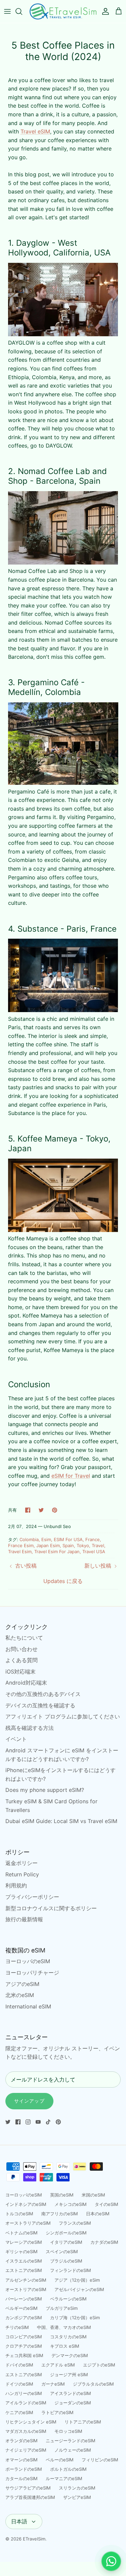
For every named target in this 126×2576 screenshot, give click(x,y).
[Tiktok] (48, 2122)
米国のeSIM (93, 2195)
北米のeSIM (20, 1995)
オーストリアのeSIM (26, 2289)
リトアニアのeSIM (83, 2422)
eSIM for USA (68, 1539)
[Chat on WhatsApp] (111, 2561)
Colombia (29, 1539)
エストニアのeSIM (24, 2270)
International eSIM (28, 2006)
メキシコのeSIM (71, 2204)
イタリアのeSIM (66, 2242)
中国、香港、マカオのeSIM (64, 2327)
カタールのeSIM (22, 2478)
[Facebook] (18, 2122)
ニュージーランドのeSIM (71, 2441)
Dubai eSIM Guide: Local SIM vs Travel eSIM (61, 1821)
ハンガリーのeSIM (24, 2393)
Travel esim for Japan (57, 1552)
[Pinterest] (58, 2122)
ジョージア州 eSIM (69, 2375)
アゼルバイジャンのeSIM (79, 2289)
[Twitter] (8, 2122)
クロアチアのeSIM (24, 2346)
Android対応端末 (26, 1683)
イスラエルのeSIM (24, 2261)
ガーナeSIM (53, 2384)
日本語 (19, 2521)
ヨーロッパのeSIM (28, 1961)
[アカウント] (104, 11)
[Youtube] (38, 2122)
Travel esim (20, 1552)
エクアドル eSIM (58, 2365)
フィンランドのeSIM (71, 2270)
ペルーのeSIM (60, 2460)
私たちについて (24, 1638)
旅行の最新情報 (24, 1919)
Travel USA (94, 1552)
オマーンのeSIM (22, 2460)
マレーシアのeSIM (24, 2242)
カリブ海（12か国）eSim (75, 2318)
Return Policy (22, 1874)
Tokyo (83, 1545)
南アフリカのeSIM (60, 2214)
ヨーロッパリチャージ (32, 1973)
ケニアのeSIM (19, 2412)
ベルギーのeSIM (22, 2308)
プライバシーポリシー (32, 1897)
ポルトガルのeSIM (68, 2469)
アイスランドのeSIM (71, 2393)
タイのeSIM (107, 2204)
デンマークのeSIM (70, 2355)
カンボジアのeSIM (24, 2318)
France (93, 1539)
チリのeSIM (17, 2327)
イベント (16, 1739)
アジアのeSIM (22, 1984)
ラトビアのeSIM (57, 2412)
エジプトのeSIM (99, 2365)
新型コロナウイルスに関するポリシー (51, 1908)
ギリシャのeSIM (22, 2251)
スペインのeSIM (62, 2251)
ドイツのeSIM (19, 2384)
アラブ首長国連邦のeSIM (30, 2497)
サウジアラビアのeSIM (28, 2488)
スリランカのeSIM (77, 2488)
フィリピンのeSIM (100, 2460)
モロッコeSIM (68, 2431)
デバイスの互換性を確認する (40, 1705)
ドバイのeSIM (19, 2365)
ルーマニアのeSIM (64, 2478)
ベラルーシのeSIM (68, 2299)
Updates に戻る (63, 1581)
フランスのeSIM (75, 2223)
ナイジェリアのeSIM (26, 2450)
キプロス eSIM (65, 2346)
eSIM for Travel (71, 1476)
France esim (21, 1545)
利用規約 (16, 1885)
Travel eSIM (35, 131)
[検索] (22, 11)
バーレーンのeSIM (24, 2299)
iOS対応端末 (20, 1672)
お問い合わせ (22, 1649)
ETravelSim (34, 2539)
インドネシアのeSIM (26, 2204)
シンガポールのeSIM (66, 2233)
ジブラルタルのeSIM (93, 2384)
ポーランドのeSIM (24, 2469)
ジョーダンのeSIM (73, 2403)
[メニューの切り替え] (7, 11)
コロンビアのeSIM (24, 2337)
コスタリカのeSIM (68, 2337)
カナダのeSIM (104, 2242)
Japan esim (48, 1545)
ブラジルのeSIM (66, 2261)
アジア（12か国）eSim (77, 2280)
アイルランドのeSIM (26, 2403)
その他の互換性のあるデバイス (43, 1694)
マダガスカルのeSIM (26, 2431)
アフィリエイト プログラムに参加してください (63, 1716)
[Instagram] (28, 2122)
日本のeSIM (98, 2214)
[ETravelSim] (63, 11)
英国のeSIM (62, 2195)
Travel (98, 1545)
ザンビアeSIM (77, 2497)
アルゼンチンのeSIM (26, 2280)
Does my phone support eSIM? (45, 1790)
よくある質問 (22, 1660)
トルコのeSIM (19, 2214)
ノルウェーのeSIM (73, 2450)
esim (46, 1539)
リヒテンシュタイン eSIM (31, 2422)
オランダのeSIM (22, 2441)
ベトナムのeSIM (22, 2233)
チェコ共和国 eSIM (24, 2355)
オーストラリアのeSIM (28, 2223)
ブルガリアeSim (62, 2308)
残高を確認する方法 (30, 1728)
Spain (68, 1545)
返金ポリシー (22, 1863)
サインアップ (29, 2101)
